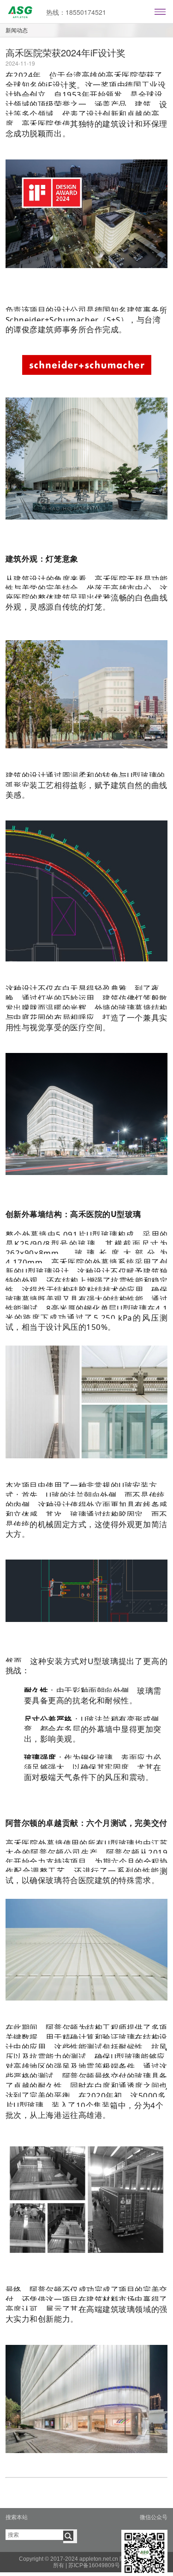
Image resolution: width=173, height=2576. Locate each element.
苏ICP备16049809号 (94, 2565)
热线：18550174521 (76, 12)
